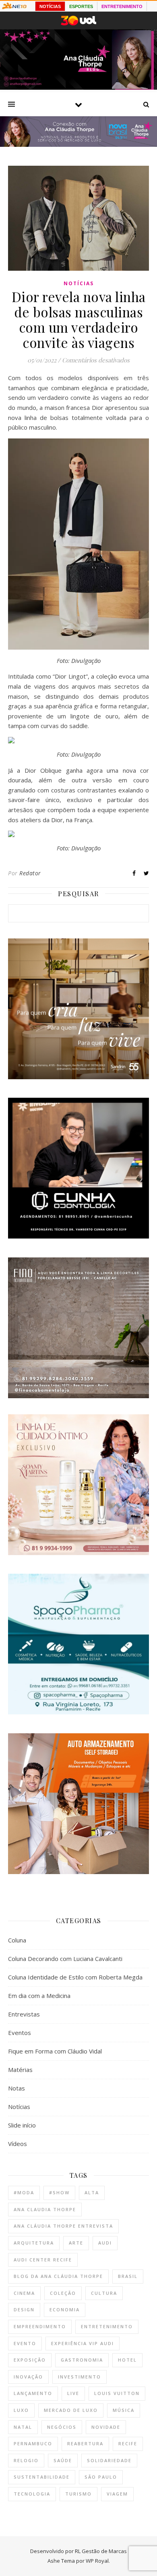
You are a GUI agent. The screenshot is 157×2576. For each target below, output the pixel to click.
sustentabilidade (42, 2477)
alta (92, 2192)
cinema (24, 2293)
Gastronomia (82, 2360)
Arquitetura (34, 2243)
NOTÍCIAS (50, 6)
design (24, 2310)
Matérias (20, 2070)
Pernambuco (33, 2443)
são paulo (101, 2477)
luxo (21, 2410)
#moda (24, 2192)
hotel (127, 2360)
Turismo (78, 2494)
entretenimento (107, 2326)
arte (76, 2243)
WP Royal (97, 2561)
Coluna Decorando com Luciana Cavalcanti (65, 1959)
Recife (128, 2443)
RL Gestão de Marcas (101, 2551)
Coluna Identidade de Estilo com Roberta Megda (75, 1977)
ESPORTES (81, 6)
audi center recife (43, 2260)
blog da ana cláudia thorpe (58, 2276)
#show (59, 2192)
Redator (30, 873)
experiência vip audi (83, 2343)
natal (23, 2427)
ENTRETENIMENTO (122, 6)
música (124, 2410)
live (73, 2393)
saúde (63, 2460)
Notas (17, 2088)
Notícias (79, 283)
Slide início (22, 2125)
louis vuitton (117, 2393)
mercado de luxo (71, 2410)
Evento (25, 2343)
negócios (62, 2427)
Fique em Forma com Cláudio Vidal (55, 2051)
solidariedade (109, 2460)
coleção (63, 2293)
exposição (30, 2360)
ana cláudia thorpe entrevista (63, 2226)
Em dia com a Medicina (39, 1996)
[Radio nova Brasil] (78, 144)
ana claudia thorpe (45, 2209)
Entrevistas (24, 2014)
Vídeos (18, 2144)
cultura (104, 2293)
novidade (106, 2427)
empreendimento (40, 2326)
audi (105, 2243)
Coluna (17, 1940)
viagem (117, 2494)
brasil (128, 2276)
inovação (28, 2377)
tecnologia (32, 2494)
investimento (80, 2377)
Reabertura (85, 2443)
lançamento (33, 2393)
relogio (26, 2460)
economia (65, 2310)
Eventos (20, 2033)
